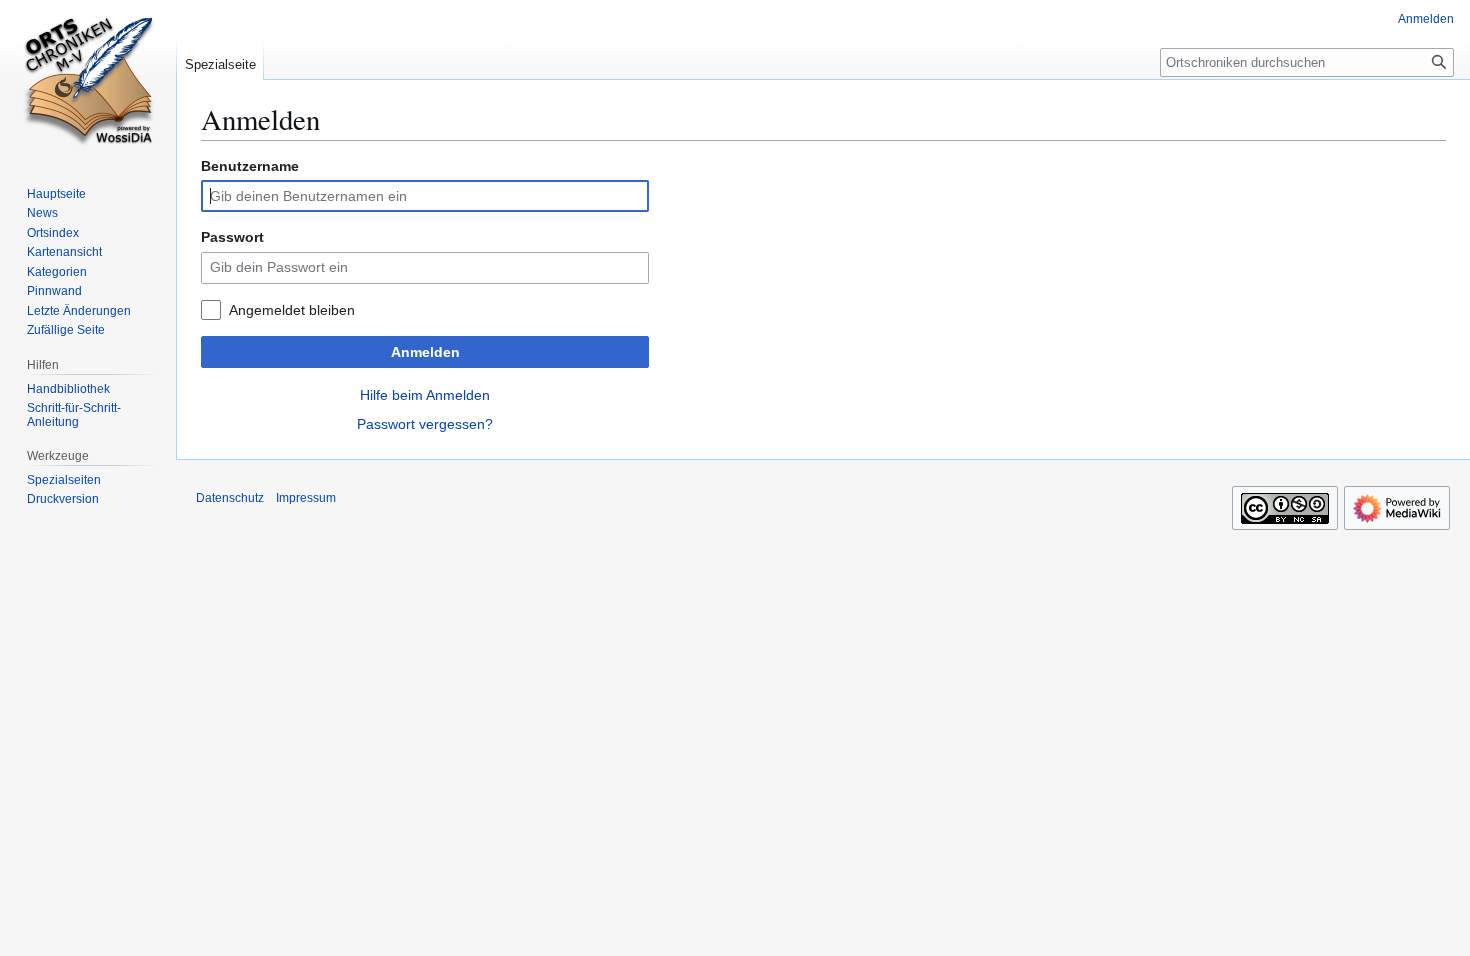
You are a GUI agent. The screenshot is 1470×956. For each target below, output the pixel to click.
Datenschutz (230, 498)
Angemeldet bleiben (292, 310)
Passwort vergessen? (425, 424)
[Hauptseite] (88, 80)
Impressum (306, 498)
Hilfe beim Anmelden (425, 395)
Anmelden (425, 352)
